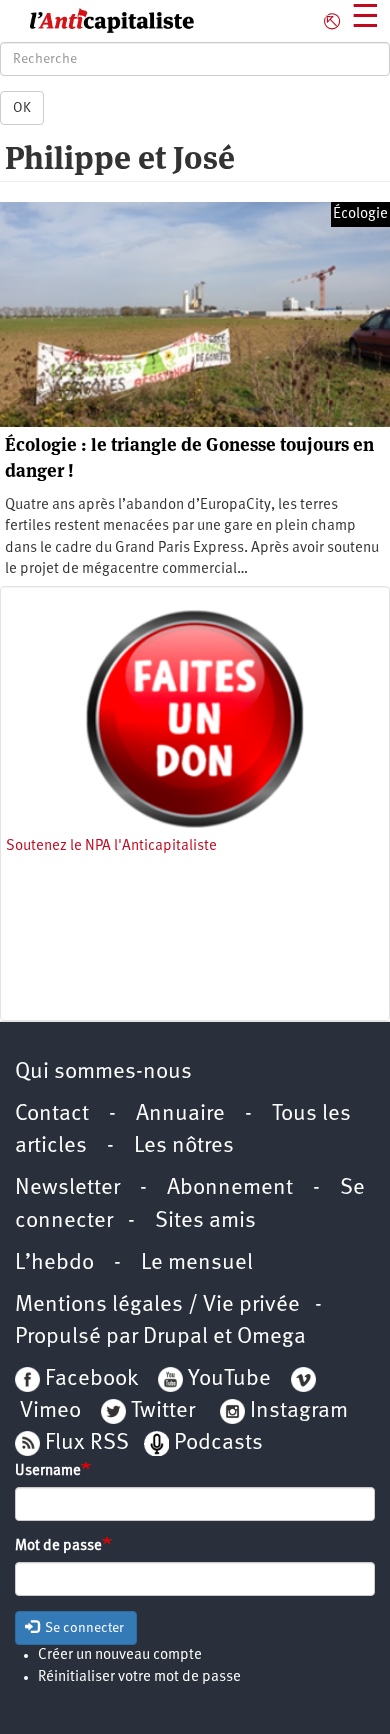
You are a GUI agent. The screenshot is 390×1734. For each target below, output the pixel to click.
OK (22, 108)
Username (48, 1471)
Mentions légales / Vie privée (157, 1305)
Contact (52, 1114)
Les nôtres (184, 1146)
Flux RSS (87, 1443)
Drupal (175, 1337)
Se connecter (83, 1628)
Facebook (89, 1379)
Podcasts (218, 1443)
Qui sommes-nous (103, 1072)
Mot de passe (58, 1546)
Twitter (163, 1411)
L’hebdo (54, 1263)
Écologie (360, 214)
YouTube (227, 1379)
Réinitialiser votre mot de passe (139, 1677)
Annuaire (180, 1114)
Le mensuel (197, 1263)
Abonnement (230, 1188)
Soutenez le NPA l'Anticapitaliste (111, 846)
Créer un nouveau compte (120, 1655)
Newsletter (67, 1188)
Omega (271, 1337)
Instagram (299, 1411)
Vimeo (50, 1411)
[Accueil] (97, 21)
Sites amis (205, 1221)
